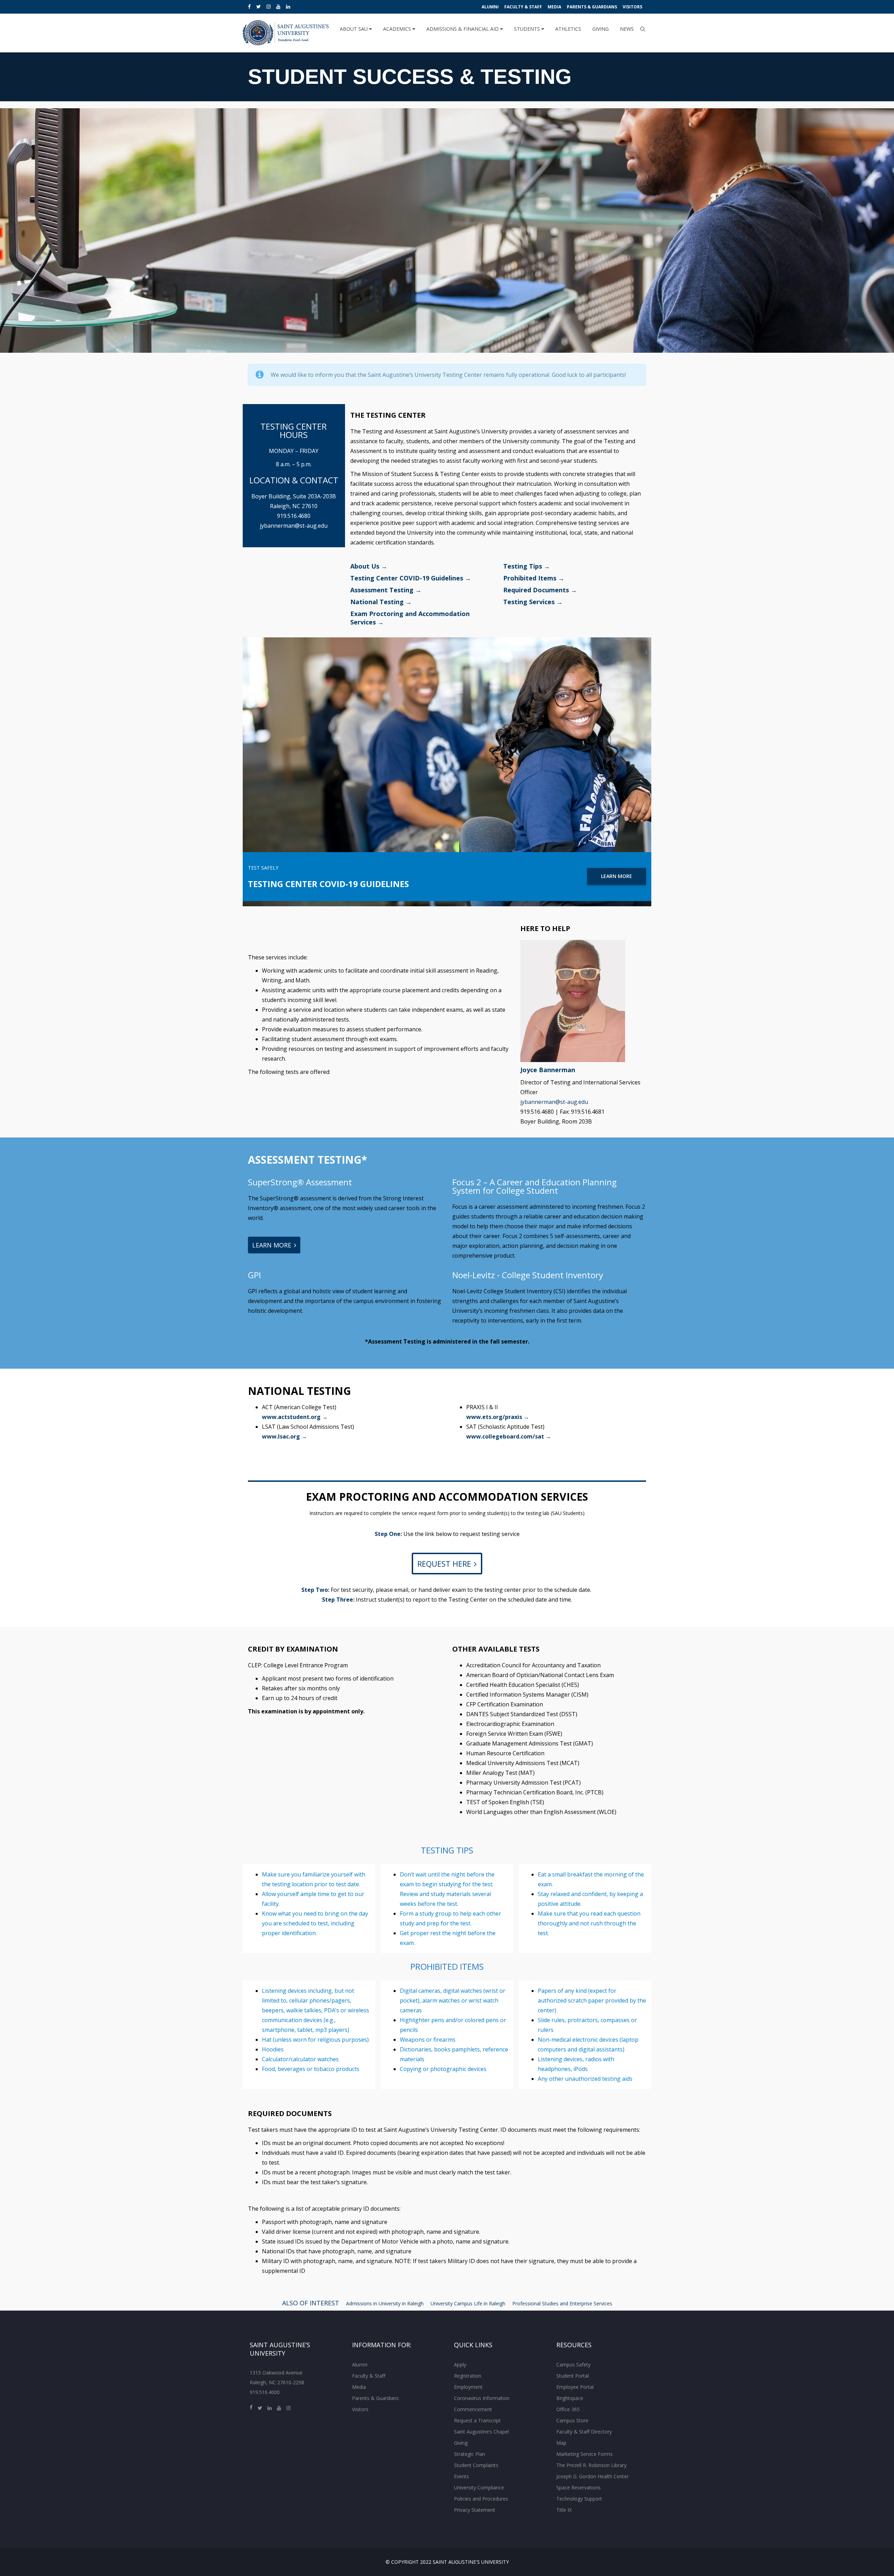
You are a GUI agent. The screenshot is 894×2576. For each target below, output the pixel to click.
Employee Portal (575, 2387)
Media (554, 7)
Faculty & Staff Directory (584, 2432)
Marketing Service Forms (584, 2454)
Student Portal (573, 2376)
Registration (468, 2376)
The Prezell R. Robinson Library (591, 2465)
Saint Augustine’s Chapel (481, 2432)
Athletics (568, 29)
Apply (460, 2365)
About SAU (354, 29)
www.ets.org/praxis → (498, 1417)
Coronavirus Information (482, 2398)
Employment (468, 2387)
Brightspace (570, 2398)
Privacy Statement (475, 2510)
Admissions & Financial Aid (463, 29)
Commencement (473, 2409)
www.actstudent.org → (295, 1417)
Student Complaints (476, 2465)
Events (461, 2476)
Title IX (564, 2510)
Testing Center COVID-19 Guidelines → (411, 578)
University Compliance (479, 2487)
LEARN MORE (617, 876)
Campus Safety (573, 2365)
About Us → (369, 566)
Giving (600, 29)
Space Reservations (578, 2487)
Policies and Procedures (481, 2499)
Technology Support (579, 2499)
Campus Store (572, 2420)
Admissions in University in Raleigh (385, 2303)
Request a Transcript (477, 2420)
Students (528, 29)
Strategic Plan (470, 2454)
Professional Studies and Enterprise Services (562, 2303)
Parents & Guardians (592, 7)
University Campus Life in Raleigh (468, 2303)
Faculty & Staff (523, 7)
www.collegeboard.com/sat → (509, 1436)
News (627, 29)
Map (561, 2443)
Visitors (632, 7)
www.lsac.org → (284, 1436)
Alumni (490, 7)
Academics (398, 29)
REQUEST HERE (444, 1564)
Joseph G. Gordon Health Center (592, 2476)
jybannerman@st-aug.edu (294, 526)
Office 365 (568, 2409)
